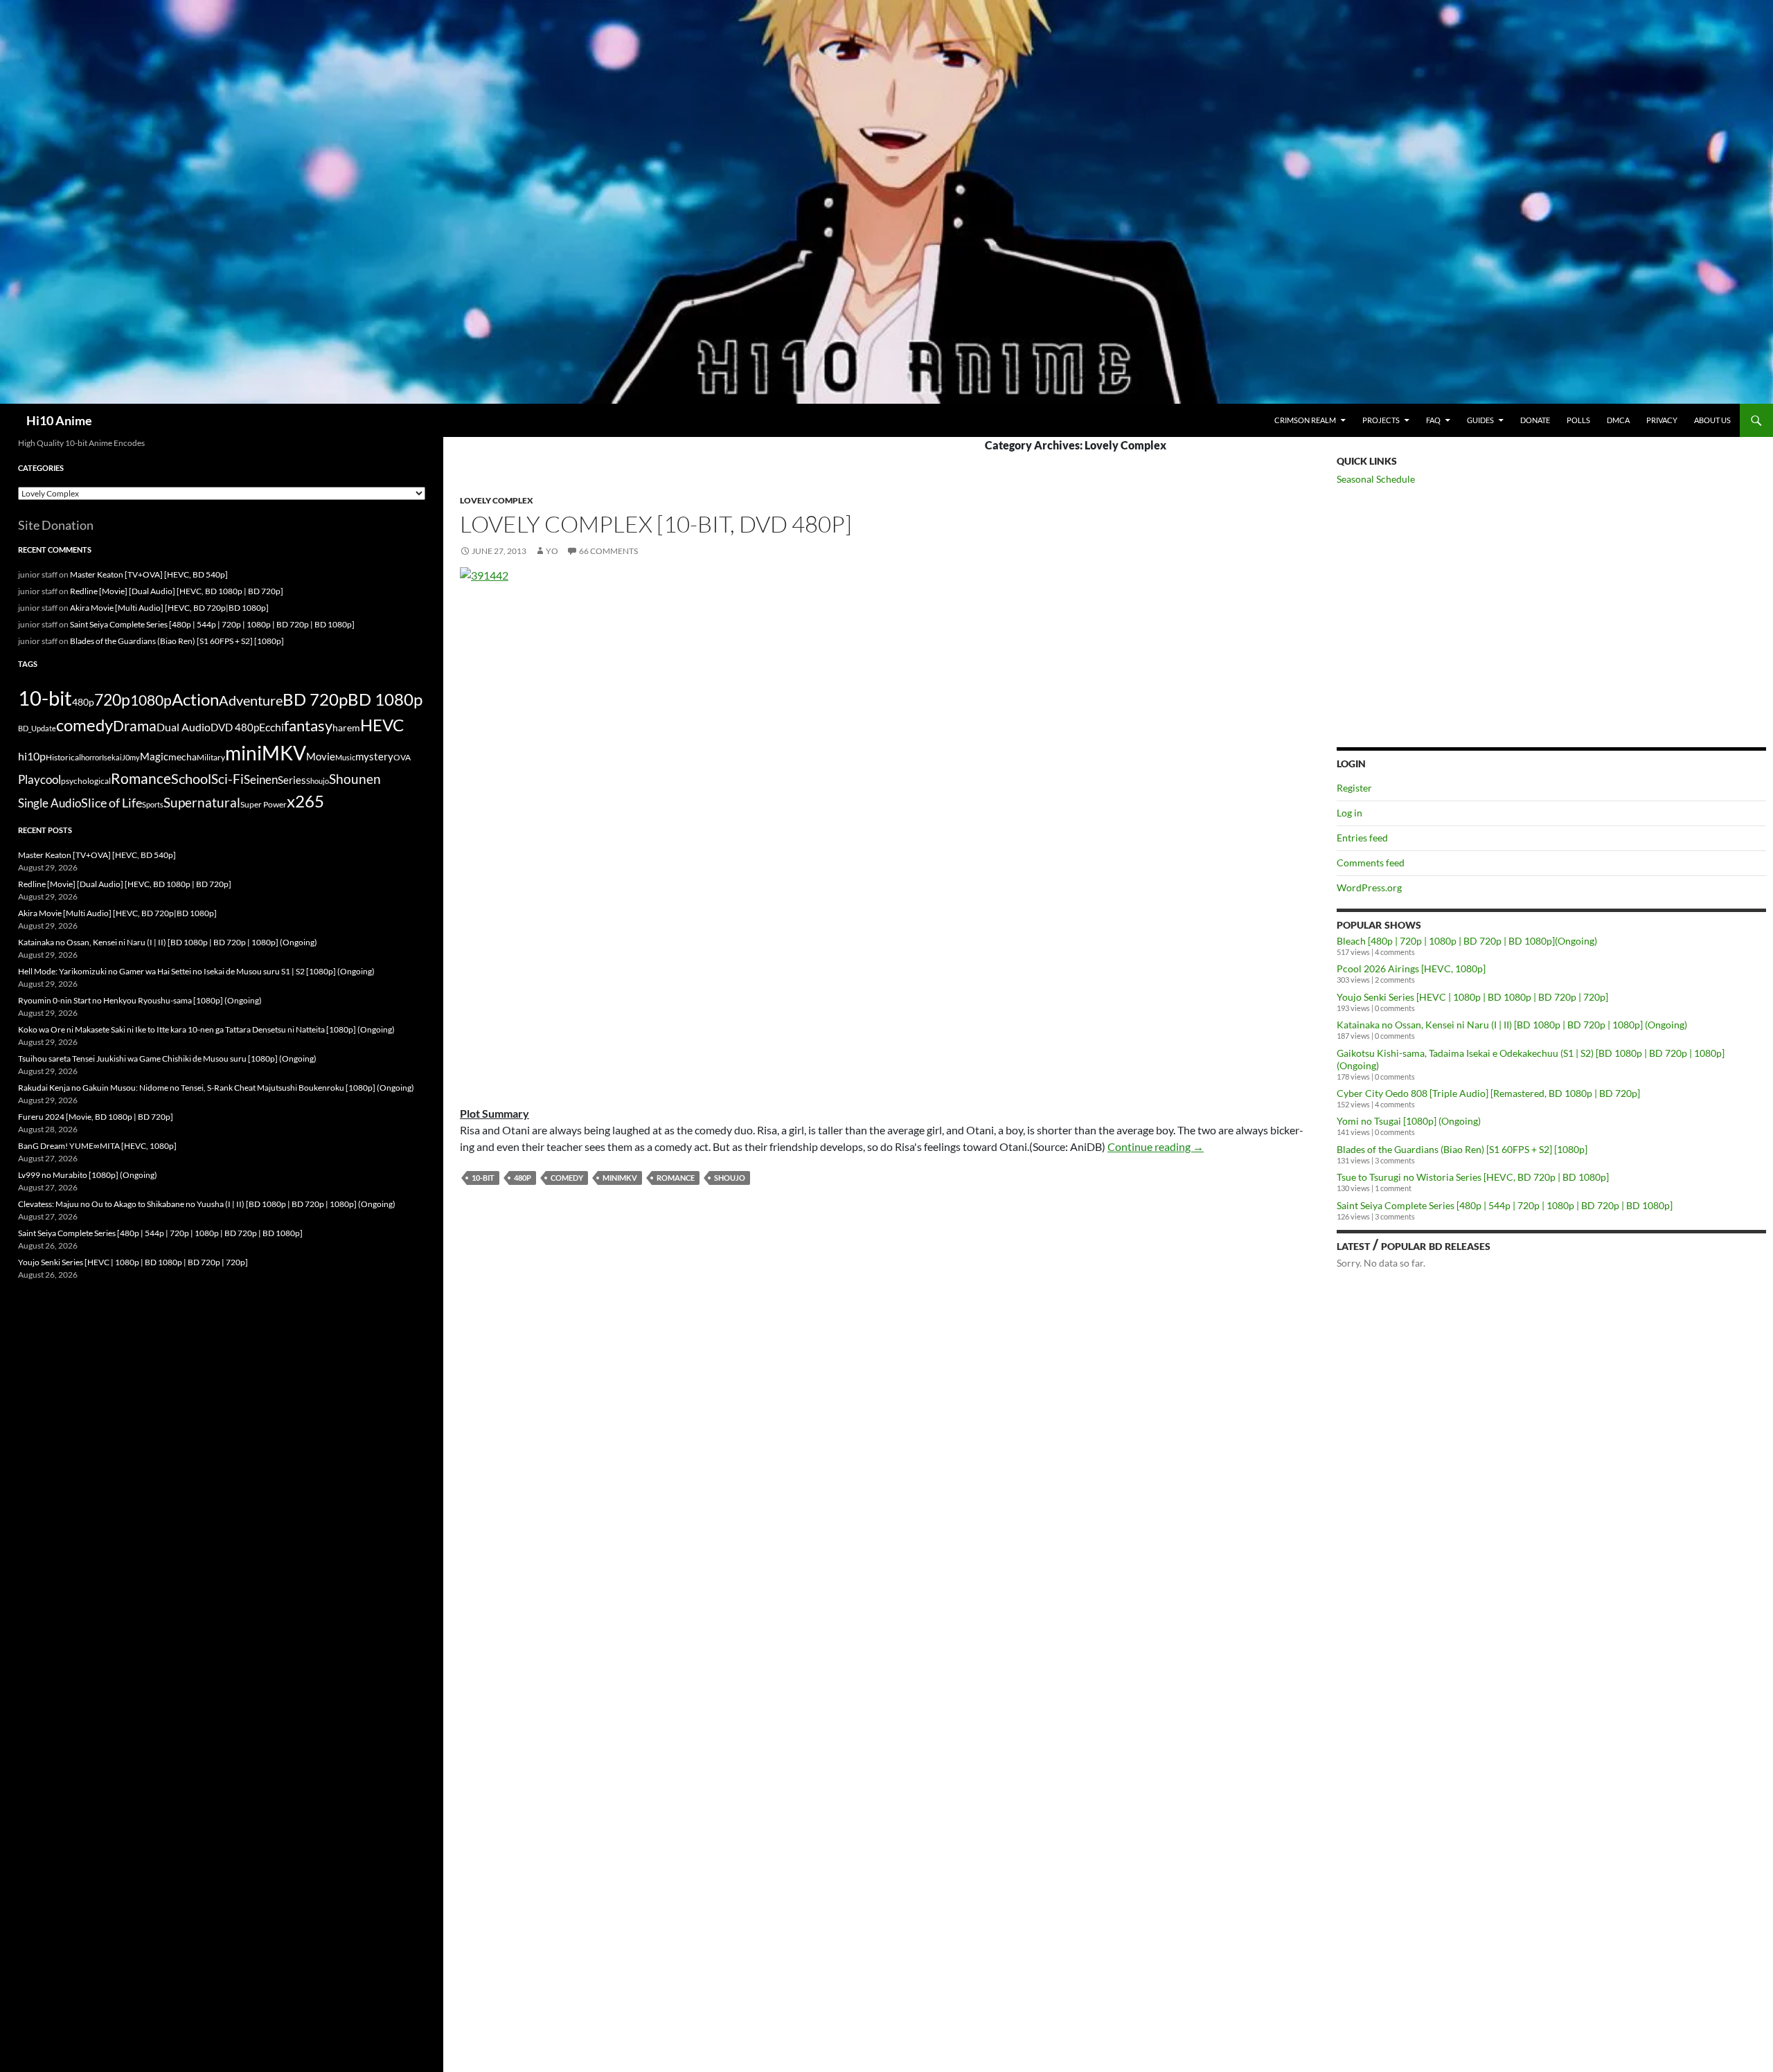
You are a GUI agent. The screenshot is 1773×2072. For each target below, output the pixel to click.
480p (523, 1178)
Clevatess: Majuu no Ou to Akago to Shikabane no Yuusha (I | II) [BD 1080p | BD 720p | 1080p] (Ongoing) (207, 1204)
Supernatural (202, 803)
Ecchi (271, 727)
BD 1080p (385, 699)
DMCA (1618, 420)
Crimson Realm (1305, 420)
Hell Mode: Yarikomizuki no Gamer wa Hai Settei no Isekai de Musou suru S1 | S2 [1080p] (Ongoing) (196, 971)
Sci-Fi (228, 779)
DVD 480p (235, 727)
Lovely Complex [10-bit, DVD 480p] (656, 524)
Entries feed (1362, 838)
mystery (374, 756)
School (191, 778)
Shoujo (730, 1178)
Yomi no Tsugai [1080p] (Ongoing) (1409, 1121)
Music (345, 757)
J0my (131, 757)
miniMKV (620, 1178)
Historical (63, 757)
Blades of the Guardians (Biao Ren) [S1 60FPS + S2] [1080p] (1462, 1149)
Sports (153, 804)
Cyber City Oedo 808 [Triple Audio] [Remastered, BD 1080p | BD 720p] (1488, 1093)
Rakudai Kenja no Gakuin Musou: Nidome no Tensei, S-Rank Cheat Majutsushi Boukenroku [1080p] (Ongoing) (216, 1088)
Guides (1480, 420)
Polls (1578, 420)
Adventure (251, 700)
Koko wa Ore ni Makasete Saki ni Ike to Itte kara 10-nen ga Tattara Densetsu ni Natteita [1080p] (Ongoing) (206, 1029)
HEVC (382, 725)
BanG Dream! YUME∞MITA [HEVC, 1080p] (97, 1146)
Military (211, 757)
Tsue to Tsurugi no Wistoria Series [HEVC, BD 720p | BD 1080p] (1473, 1177)
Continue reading (1156, 1146)
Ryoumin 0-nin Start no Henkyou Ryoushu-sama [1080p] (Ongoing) (140, 1000)
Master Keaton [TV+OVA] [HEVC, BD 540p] (149, 574)
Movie (321, 756)
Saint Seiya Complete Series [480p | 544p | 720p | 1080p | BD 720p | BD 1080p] (1505, 1205)
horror (91, 757)
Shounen (355, 779)
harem (346, 728)
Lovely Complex (497, 500)
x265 (305, 801)
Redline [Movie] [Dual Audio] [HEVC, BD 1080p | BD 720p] (177, 591)
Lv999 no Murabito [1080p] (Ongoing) (88, 1175)
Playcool (39, 779)
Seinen (261, 780)
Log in (1349, 813)
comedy (567, 1178)
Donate (1535, 420)
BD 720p (315, 699)
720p (112, 699)
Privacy (1662, 420)
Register (1354, 788)
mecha (182, 757)
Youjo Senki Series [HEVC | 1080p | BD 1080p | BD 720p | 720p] (1472, 997)
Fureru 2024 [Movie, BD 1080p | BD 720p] (96, 1117)
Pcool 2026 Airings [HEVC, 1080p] (1411, 968)
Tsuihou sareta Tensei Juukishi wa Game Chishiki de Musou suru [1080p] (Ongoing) (167, 1059)
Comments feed (1371, 863)
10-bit (483, 1178)
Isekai (112, 757)
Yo (552, 551)
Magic (154, 757)
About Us (1712, 420)
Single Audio (50, 803)
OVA (402, 757)
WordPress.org (1369, 887)
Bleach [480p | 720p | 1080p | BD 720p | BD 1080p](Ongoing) (1467, 941)
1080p (151, 700)
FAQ (1433, 420)
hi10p (32, 756)
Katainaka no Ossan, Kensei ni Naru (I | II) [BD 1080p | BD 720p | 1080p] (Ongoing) (1512, 1025)
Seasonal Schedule (1376, 479)
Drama (135, 725)
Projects (1381, 420)
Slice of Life (112, 803)
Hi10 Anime (59, 420)
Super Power (264, 804)
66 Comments (608, 551)
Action (195, 699)
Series (292, 780)
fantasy (308, 725)
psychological (86, 781)
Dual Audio (184, 727)
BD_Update (37, 728)
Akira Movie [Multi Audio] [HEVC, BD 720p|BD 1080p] (169, 608)
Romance (676, 1178)
